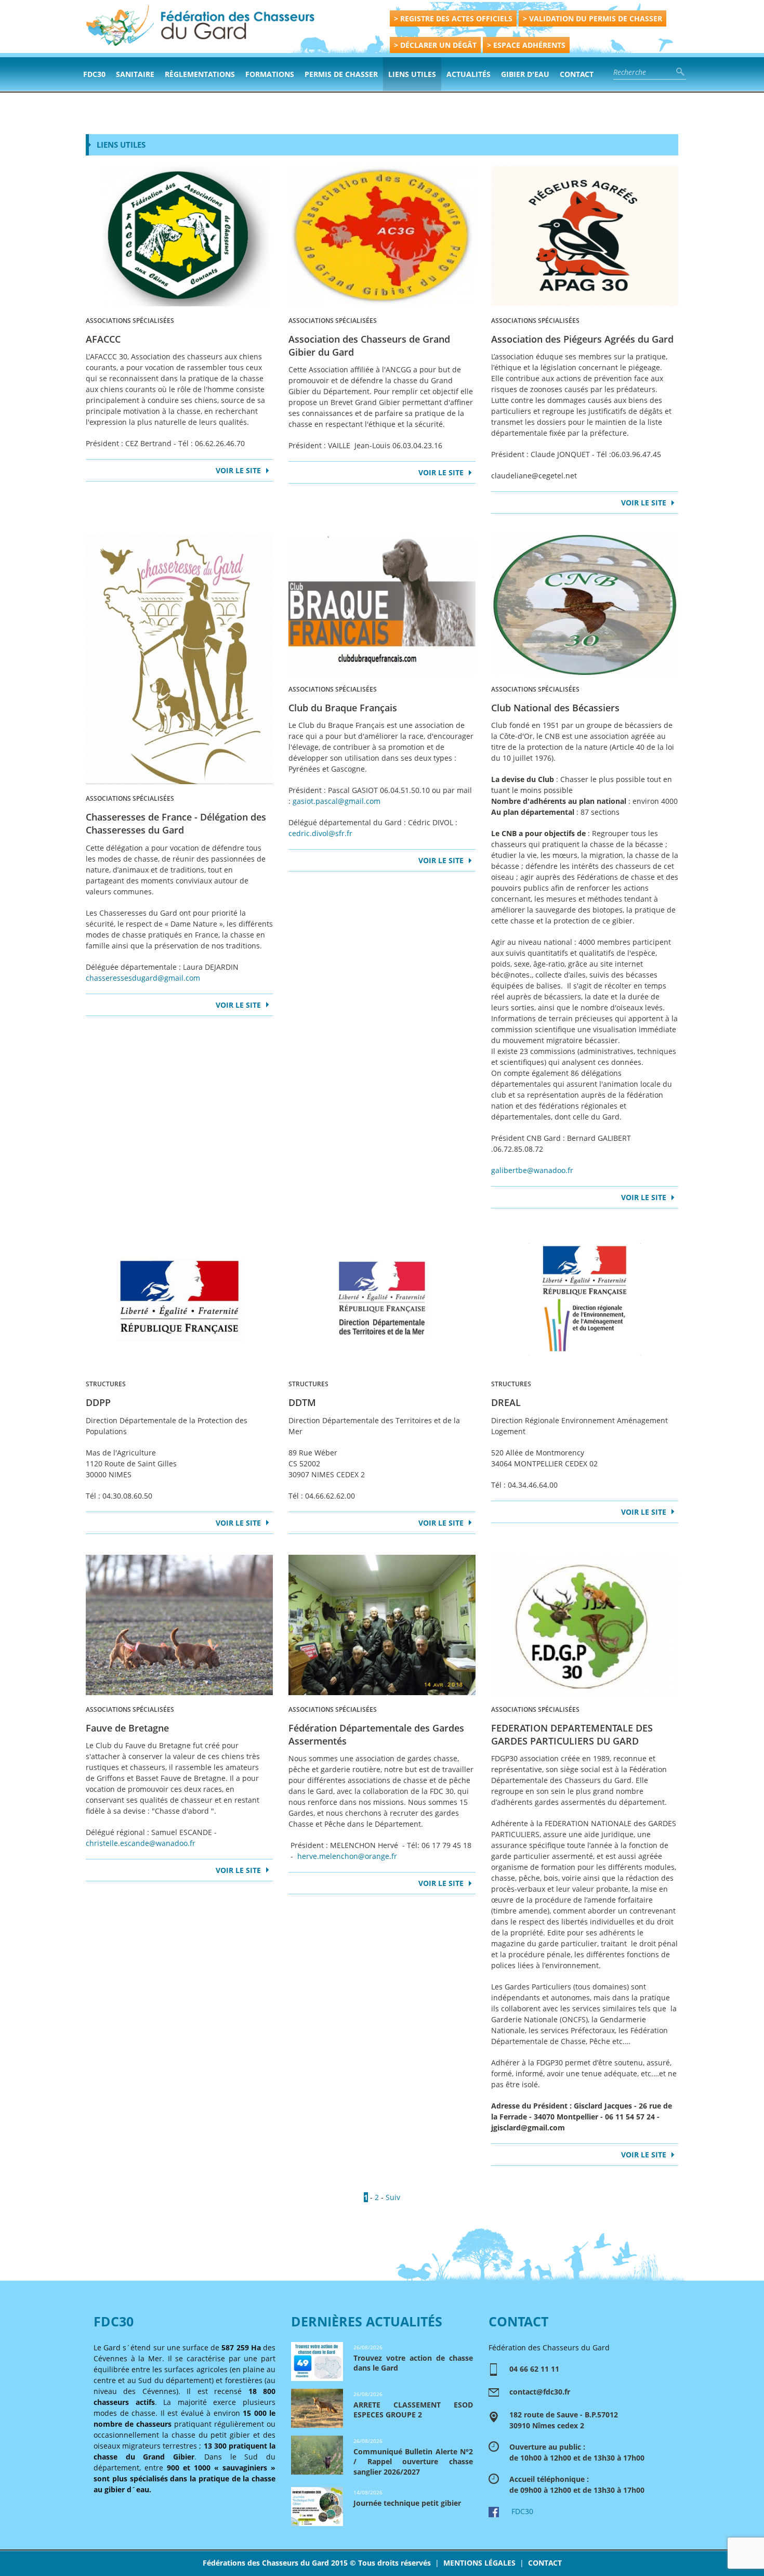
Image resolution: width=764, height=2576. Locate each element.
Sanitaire (135, 74)
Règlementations (200, 74)
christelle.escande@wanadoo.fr (141, 1843)
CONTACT (545, 2563)
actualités (469, 74)
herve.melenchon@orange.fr (347, 1856)
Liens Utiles (412, 74)
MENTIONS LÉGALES (479, 2563)
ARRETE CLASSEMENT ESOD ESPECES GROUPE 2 (413, 2410)
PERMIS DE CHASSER (341, 74)
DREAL (506, 1402)
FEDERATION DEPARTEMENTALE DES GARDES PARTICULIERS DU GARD (572, 1734)
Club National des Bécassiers (555, 708)
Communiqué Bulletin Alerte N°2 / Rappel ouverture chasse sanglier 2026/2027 (413, 2462)
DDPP (98, 1402)
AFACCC (103, 339)
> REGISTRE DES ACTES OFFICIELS (453, 18)
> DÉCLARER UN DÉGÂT (435, 45)
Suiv (393, 2197)
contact (577, 74)
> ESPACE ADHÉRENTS (526, 45)
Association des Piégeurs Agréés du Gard (582, 339)
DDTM (302, 1402)
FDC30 (94, 74)
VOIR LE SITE (238, 470)
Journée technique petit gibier (407, 2503)
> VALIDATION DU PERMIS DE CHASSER (592, 18)
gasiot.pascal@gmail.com (337, 801)
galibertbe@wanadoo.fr (532, 1170)
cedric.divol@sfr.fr (320, 833)
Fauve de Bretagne (127, 1728)
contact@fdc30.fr (540, 2392)
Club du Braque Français (343, 708)
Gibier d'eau (525, 74)
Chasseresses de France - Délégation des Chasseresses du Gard (176, 823)
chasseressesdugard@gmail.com (143, 978)
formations (270, 74)
